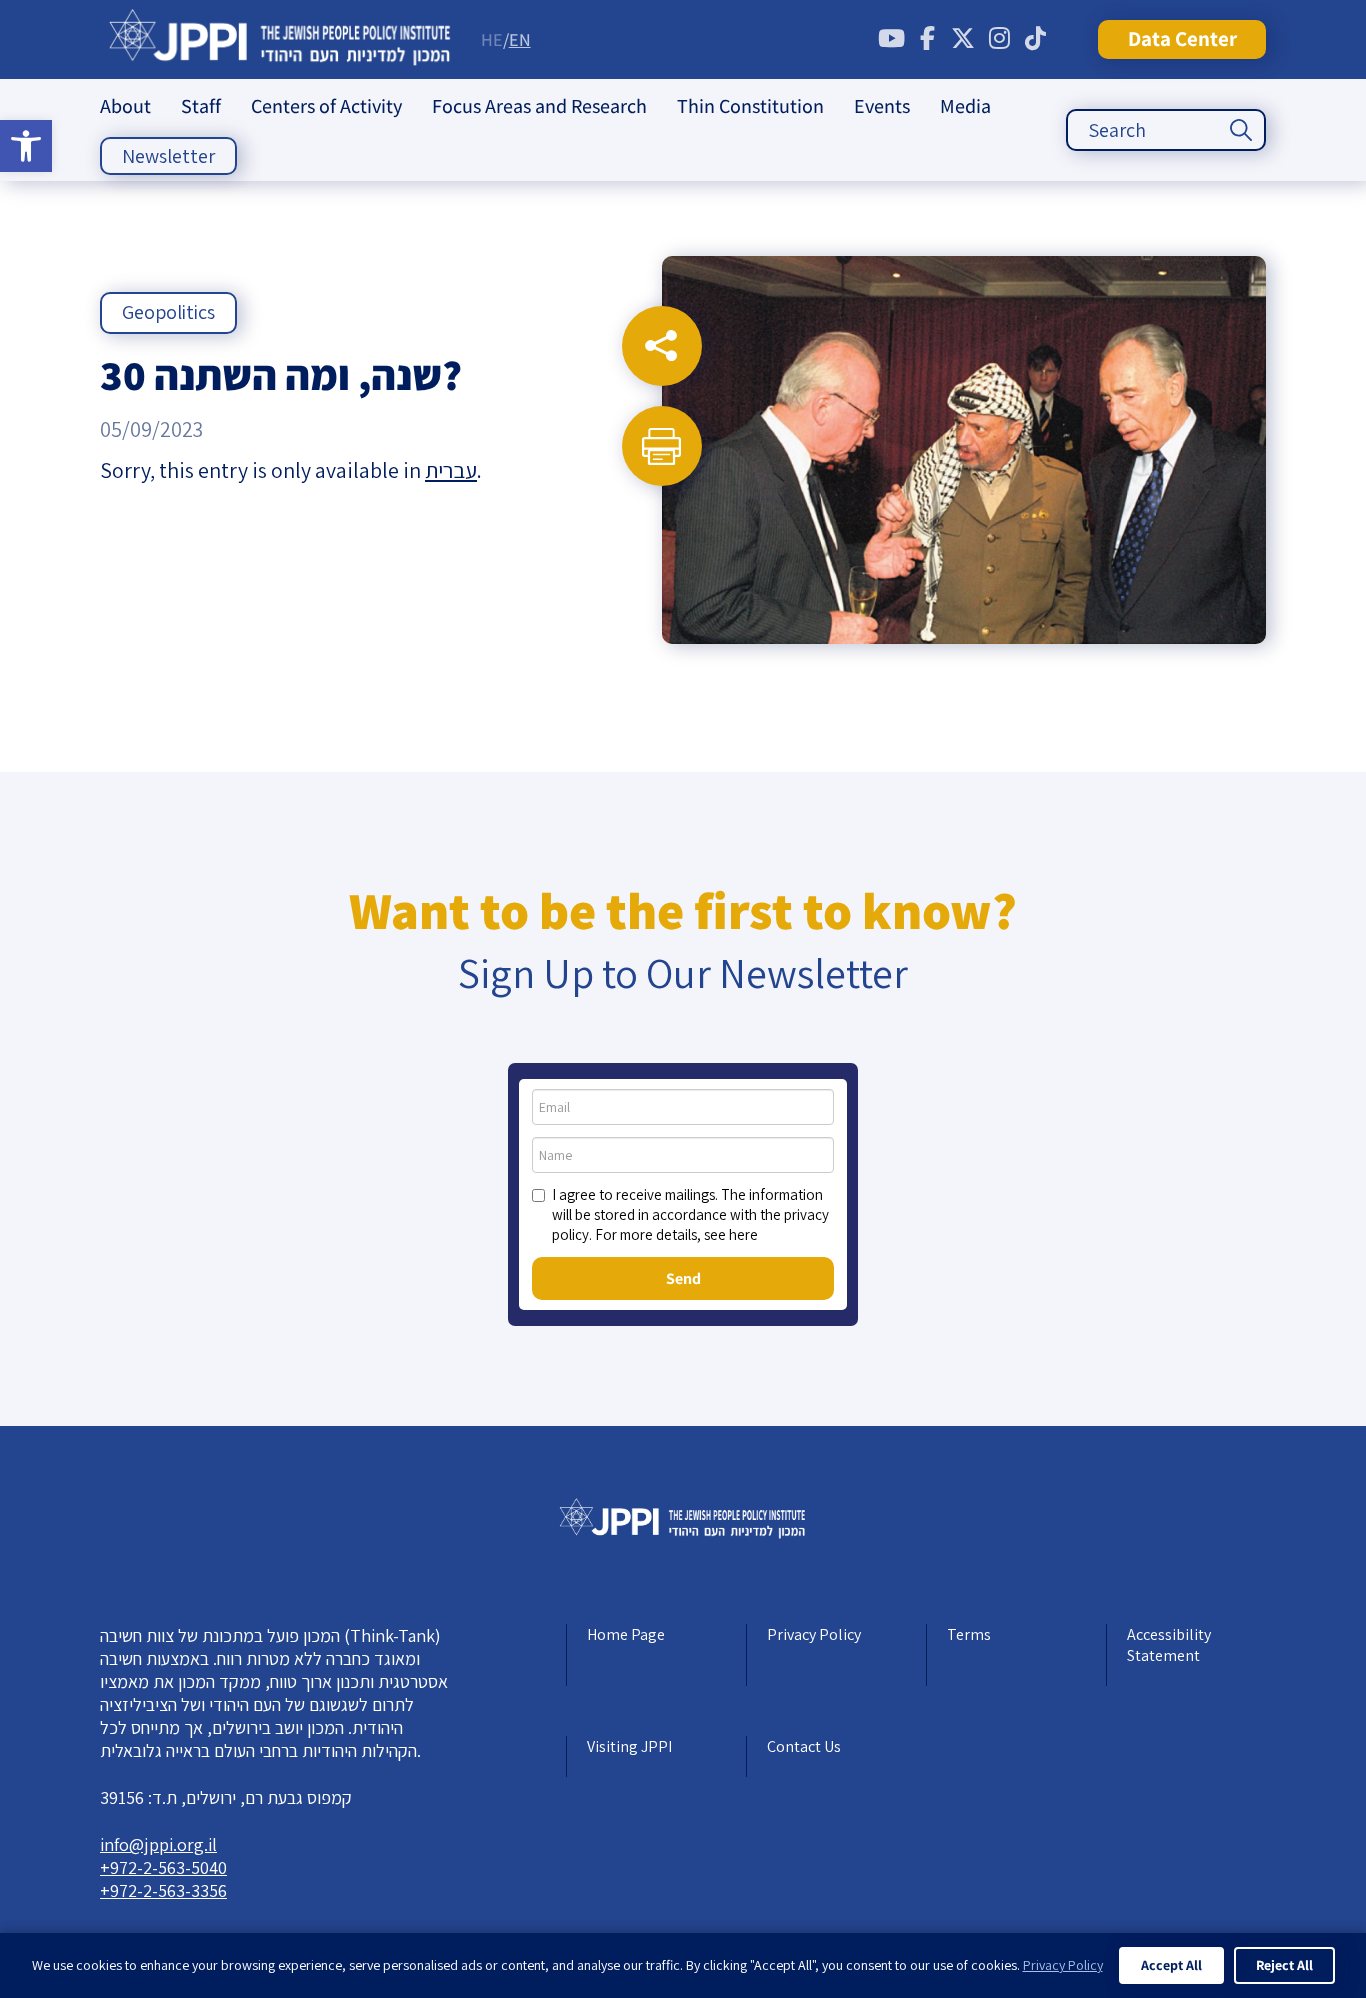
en (520, 39)
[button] (26, 146)
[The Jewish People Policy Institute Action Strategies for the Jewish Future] (280, 39)
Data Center (1182, 38)
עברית (451, 470)
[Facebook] (927, 39)
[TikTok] (1035, 39)
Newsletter (168, 156)
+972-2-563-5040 (163, 1867)
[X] (963, 39)
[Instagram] (999, 39)
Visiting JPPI (629, 1746)
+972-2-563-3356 (163, 1890)
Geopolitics (168, 312)
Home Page (626, 1634)
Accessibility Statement (1169, 1645)
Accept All (1171, 1965)
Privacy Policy (814, 1634)
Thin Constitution (750, 106)
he (492, 39)
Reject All (1284, 1965)
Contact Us (804, 1746)
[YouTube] (891, 39)
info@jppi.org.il (158, 1844)
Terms (969, 1634)
